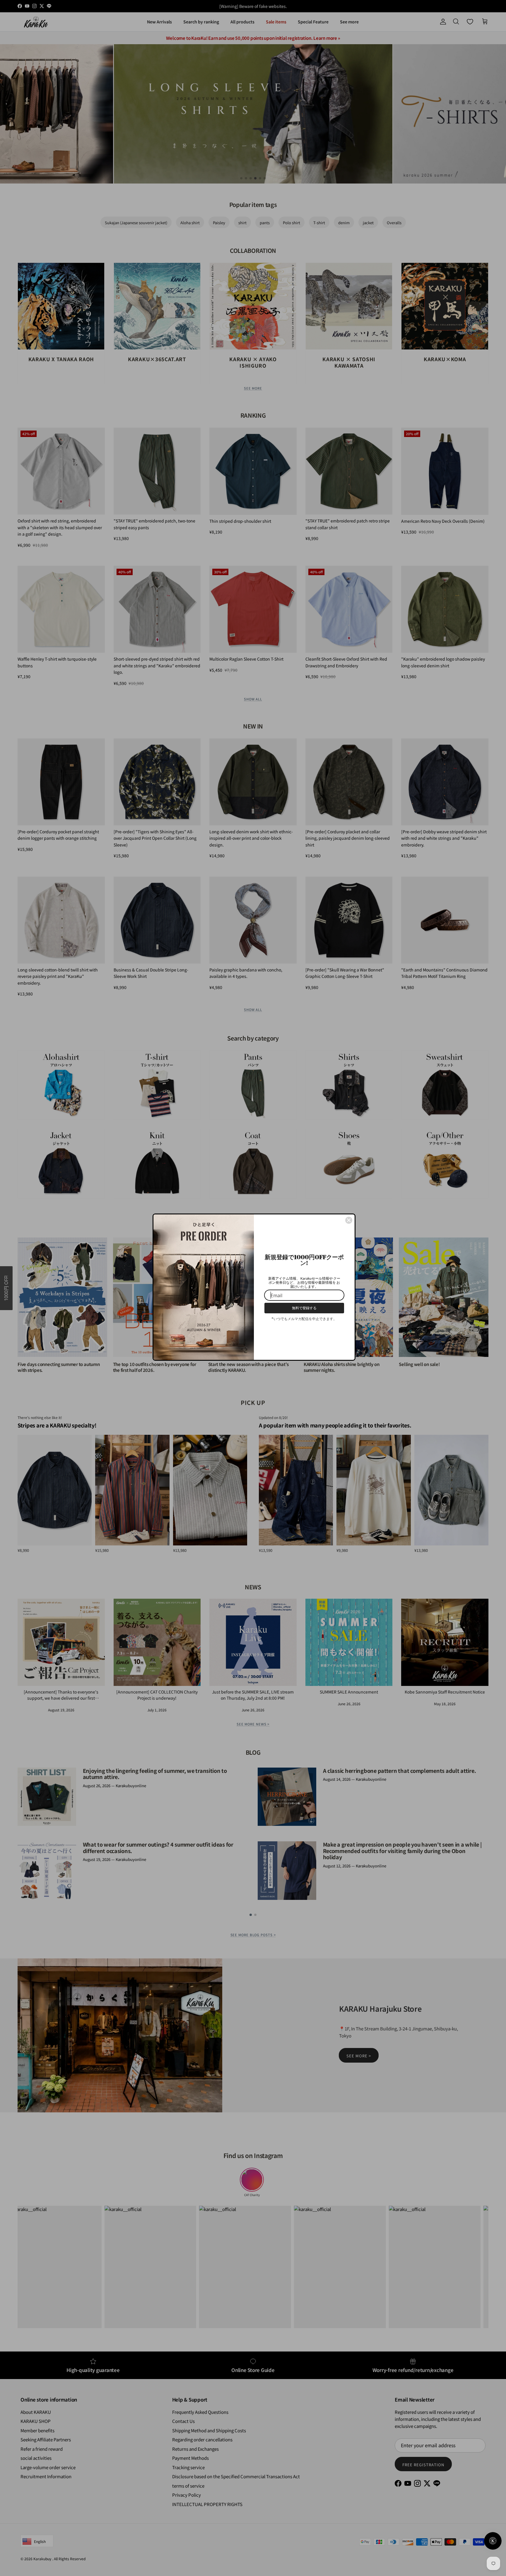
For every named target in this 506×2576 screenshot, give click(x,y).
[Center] (349, 1218)
